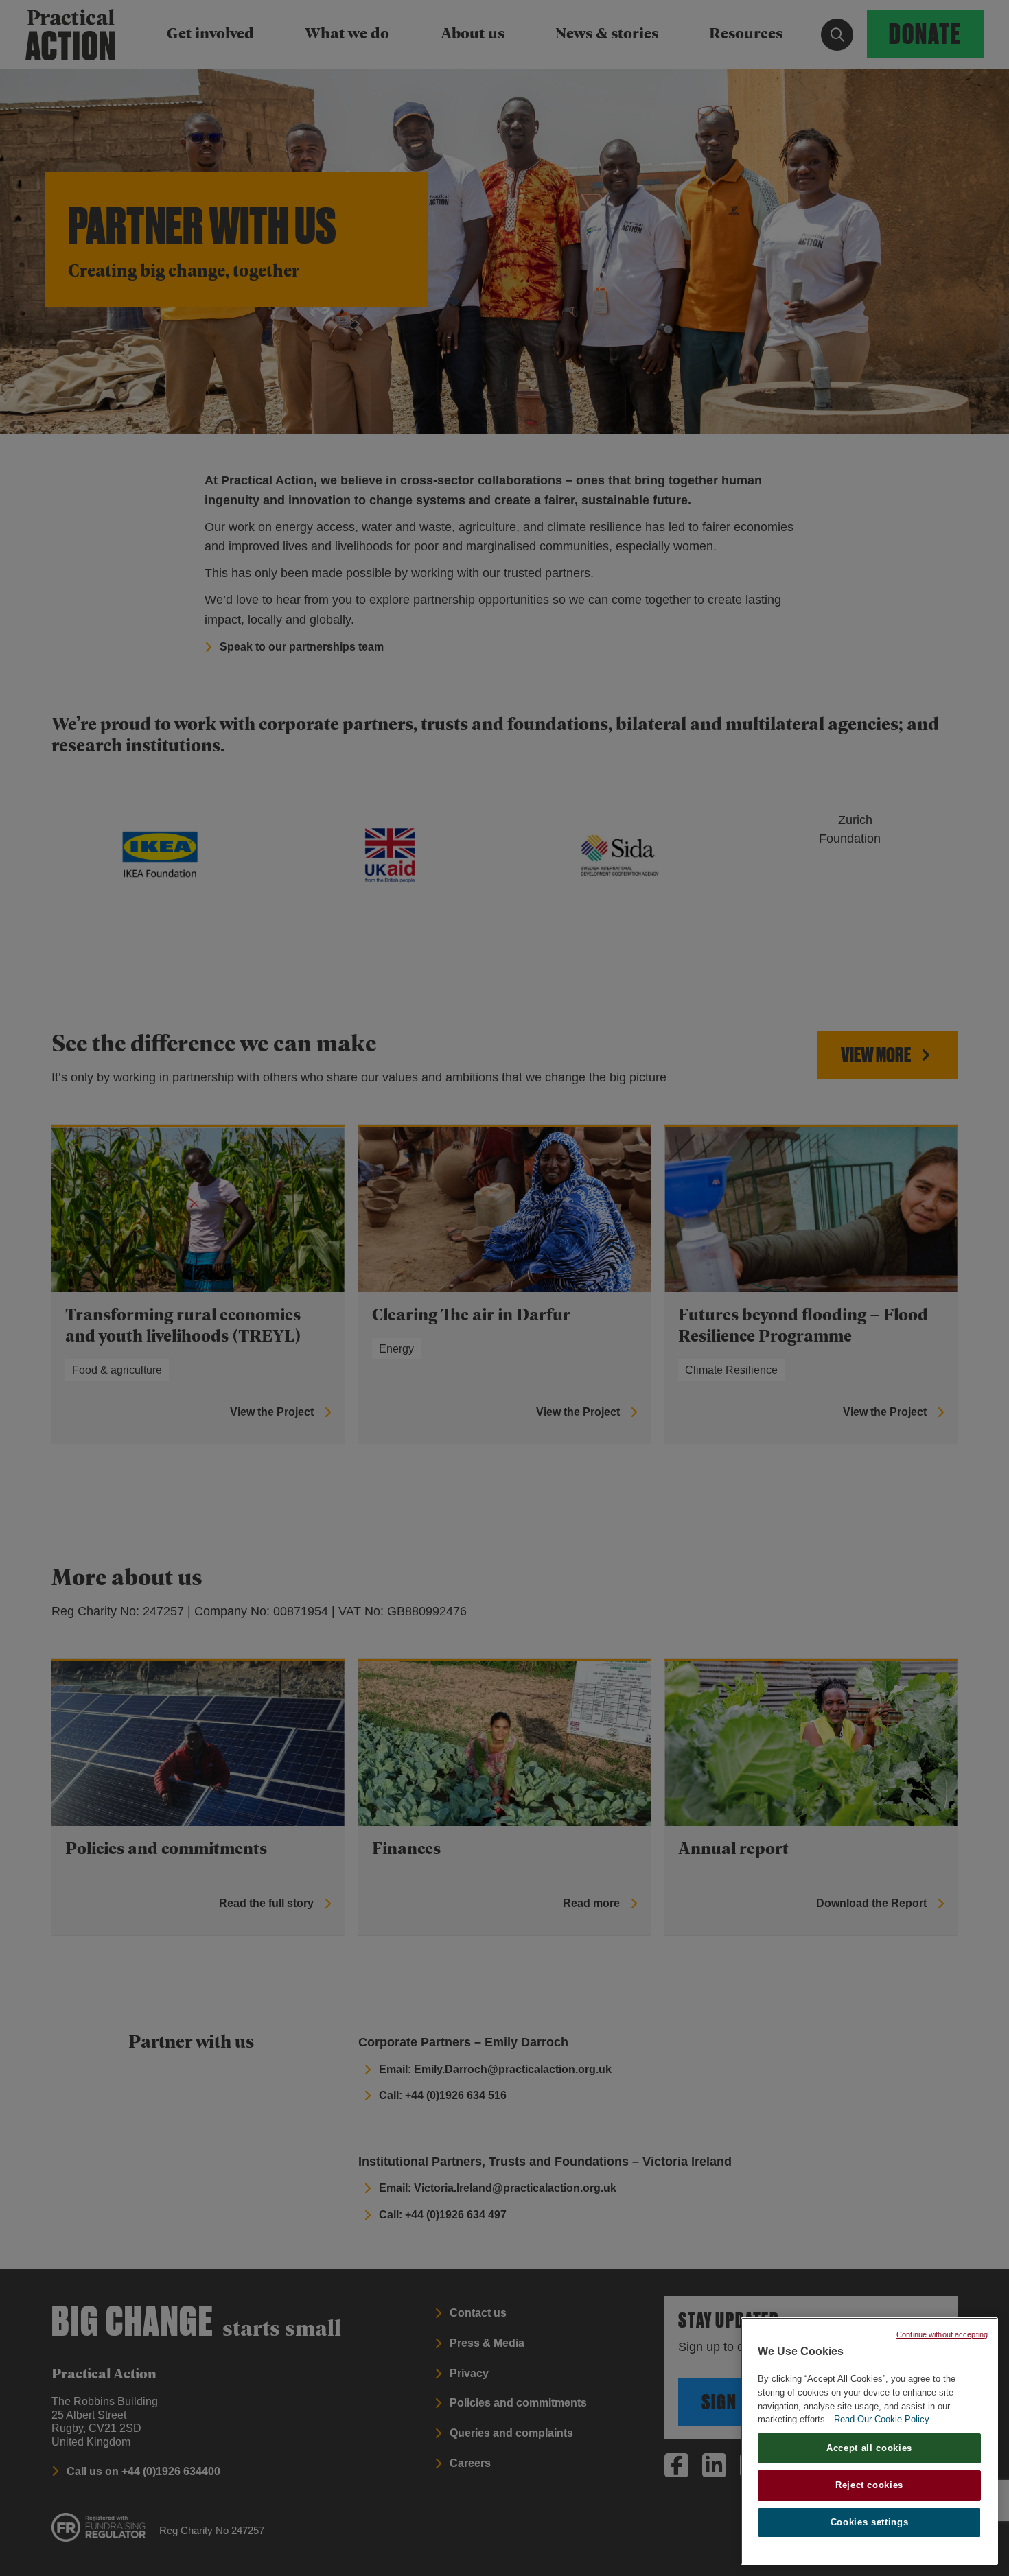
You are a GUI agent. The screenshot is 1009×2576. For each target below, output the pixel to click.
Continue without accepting (942, 2334)
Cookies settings (870, 2522)
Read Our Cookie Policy (882, 2419)
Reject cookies (869, 2485)
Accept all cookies (869, 2448)
